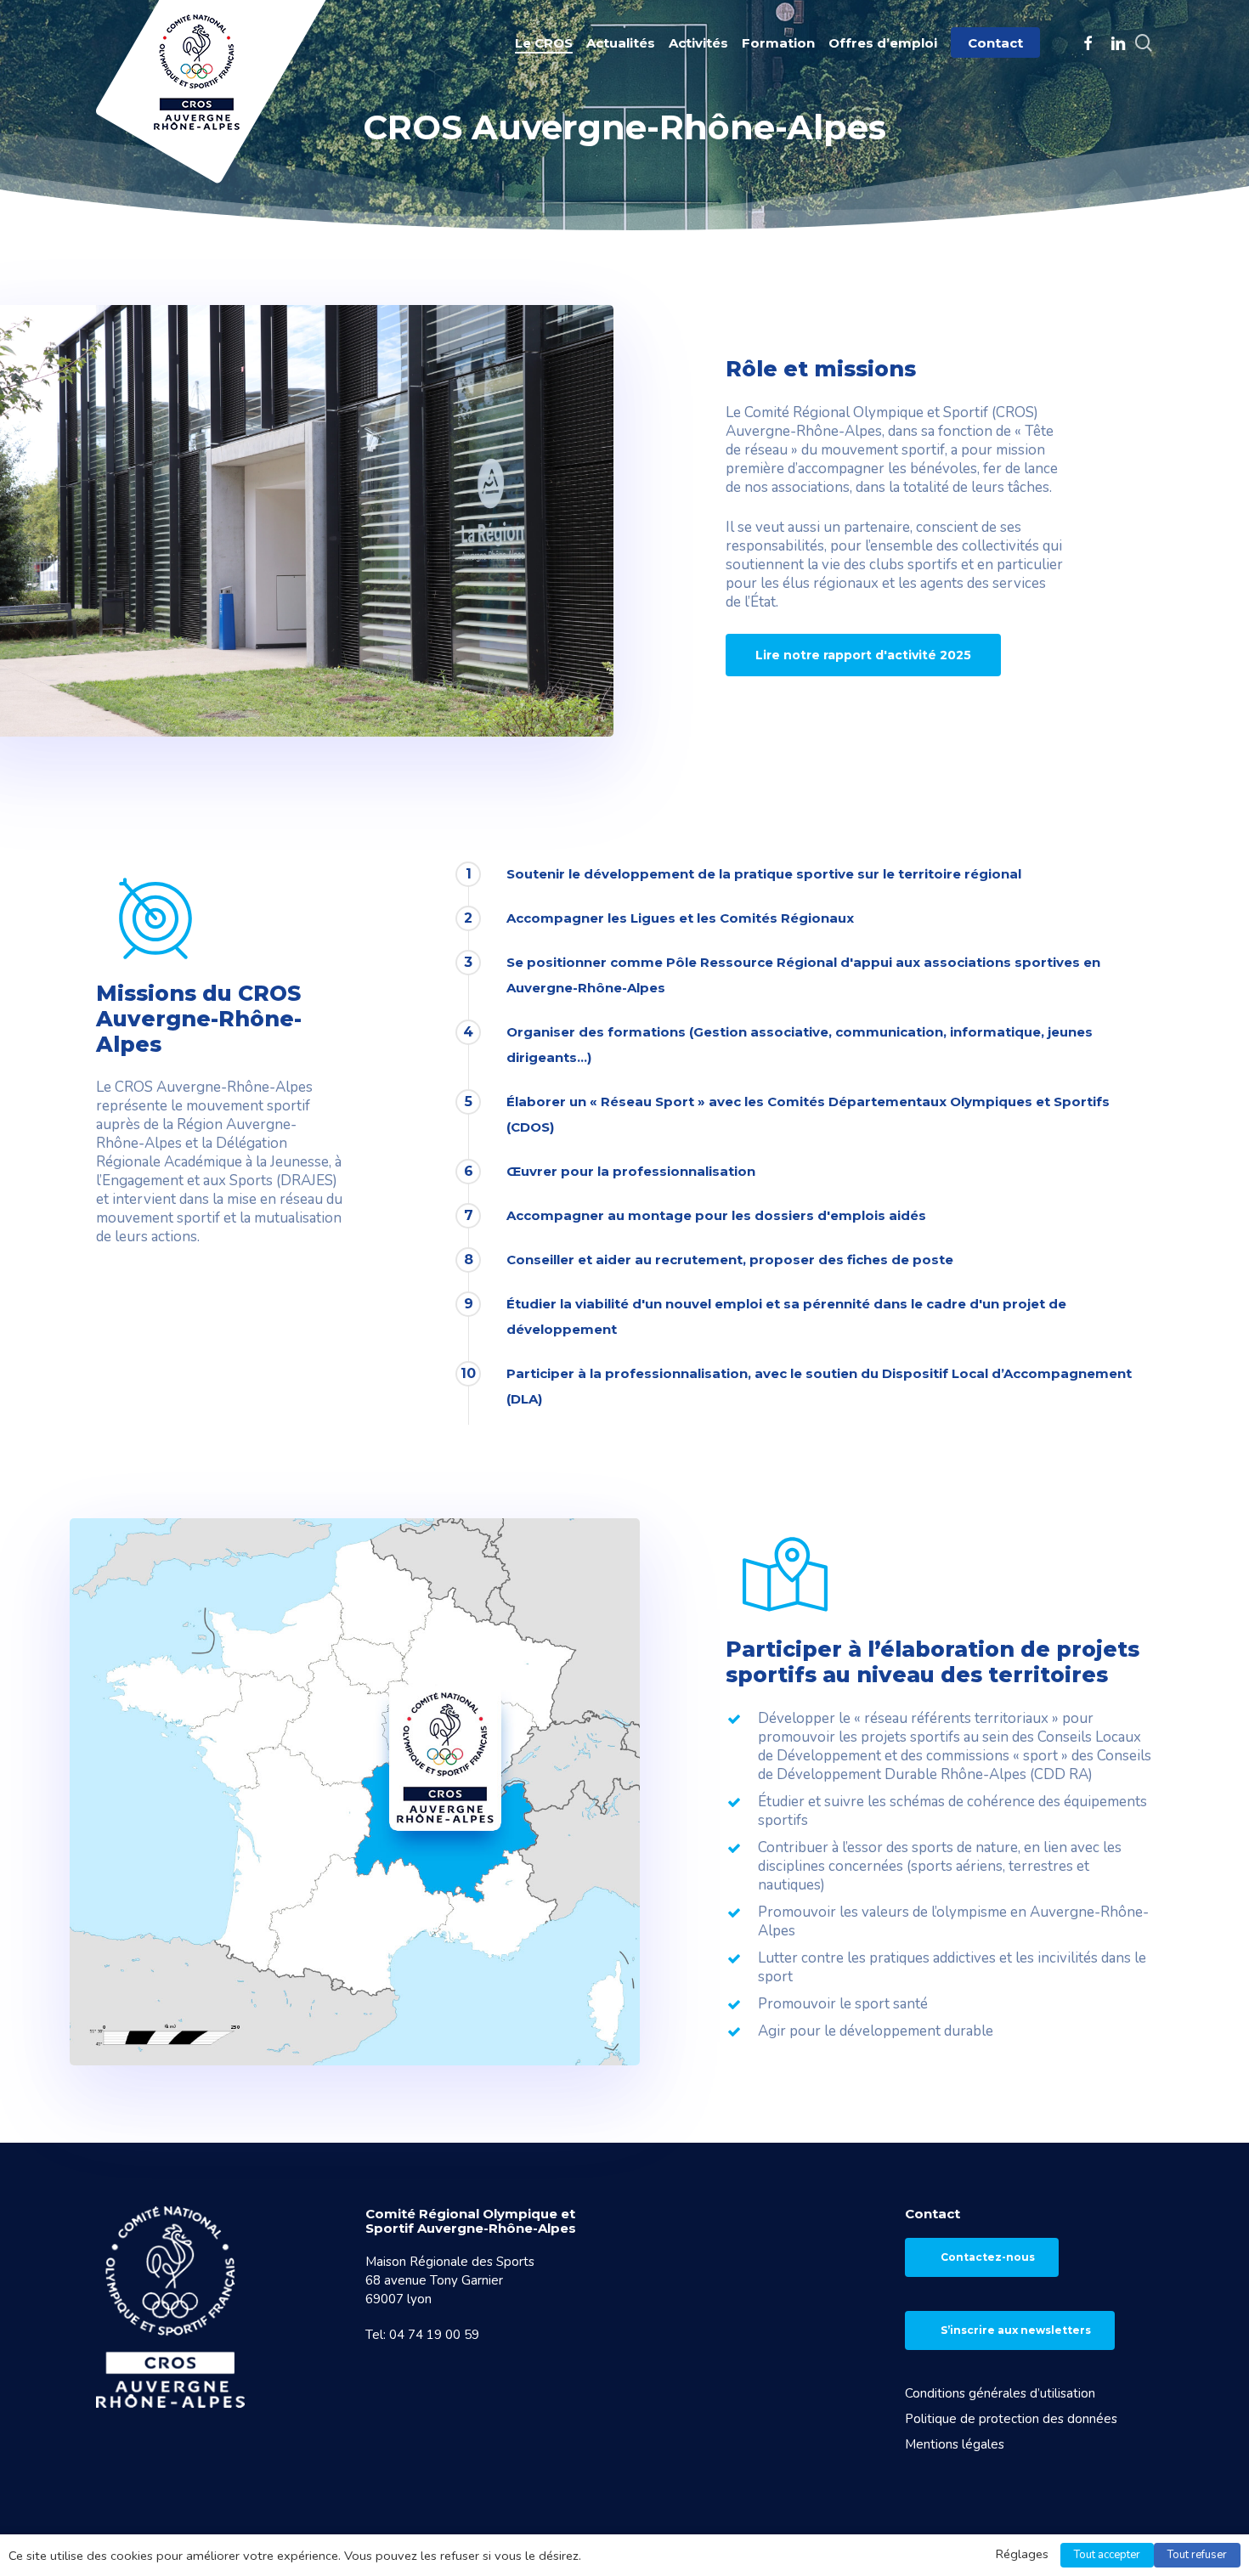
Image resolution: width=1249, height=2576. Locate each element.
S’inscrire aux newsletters (1016, 2330)
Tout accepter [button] (1107, 2555)
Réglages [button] (1022, 2554)
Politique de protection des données (1011, 2419)
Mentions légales (955, 2444)
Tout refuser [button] (1197, 2555)
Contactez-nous (988, 2257)
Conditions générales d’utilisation (1000, 2393)
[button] (863, 655)
